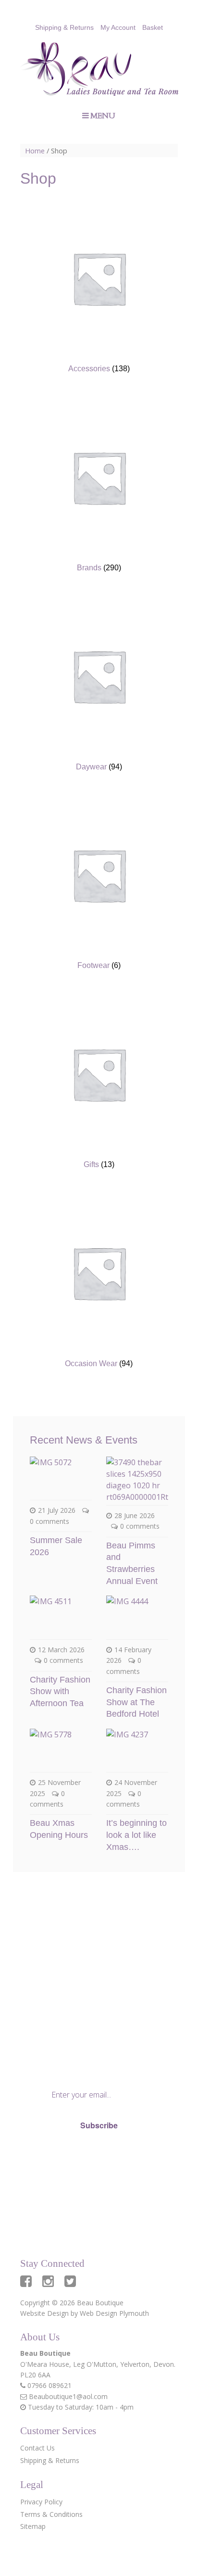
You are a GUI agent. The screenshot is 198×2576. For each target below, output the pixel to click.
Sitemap (33, 2526)
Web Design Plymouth (114, 2313)
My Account (118, 27)
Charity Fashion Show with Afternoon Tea (60, 1691)
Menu (103, 116)
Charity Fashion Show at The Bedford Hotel (136, 1702)
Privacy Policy (57, 2158)
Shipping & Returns (64, 27)
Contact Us (37, 2448)
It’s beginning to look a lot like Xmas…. (136, 1835)
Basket (153, 27)
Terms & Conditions (51, 2514)
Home (35, 151)
